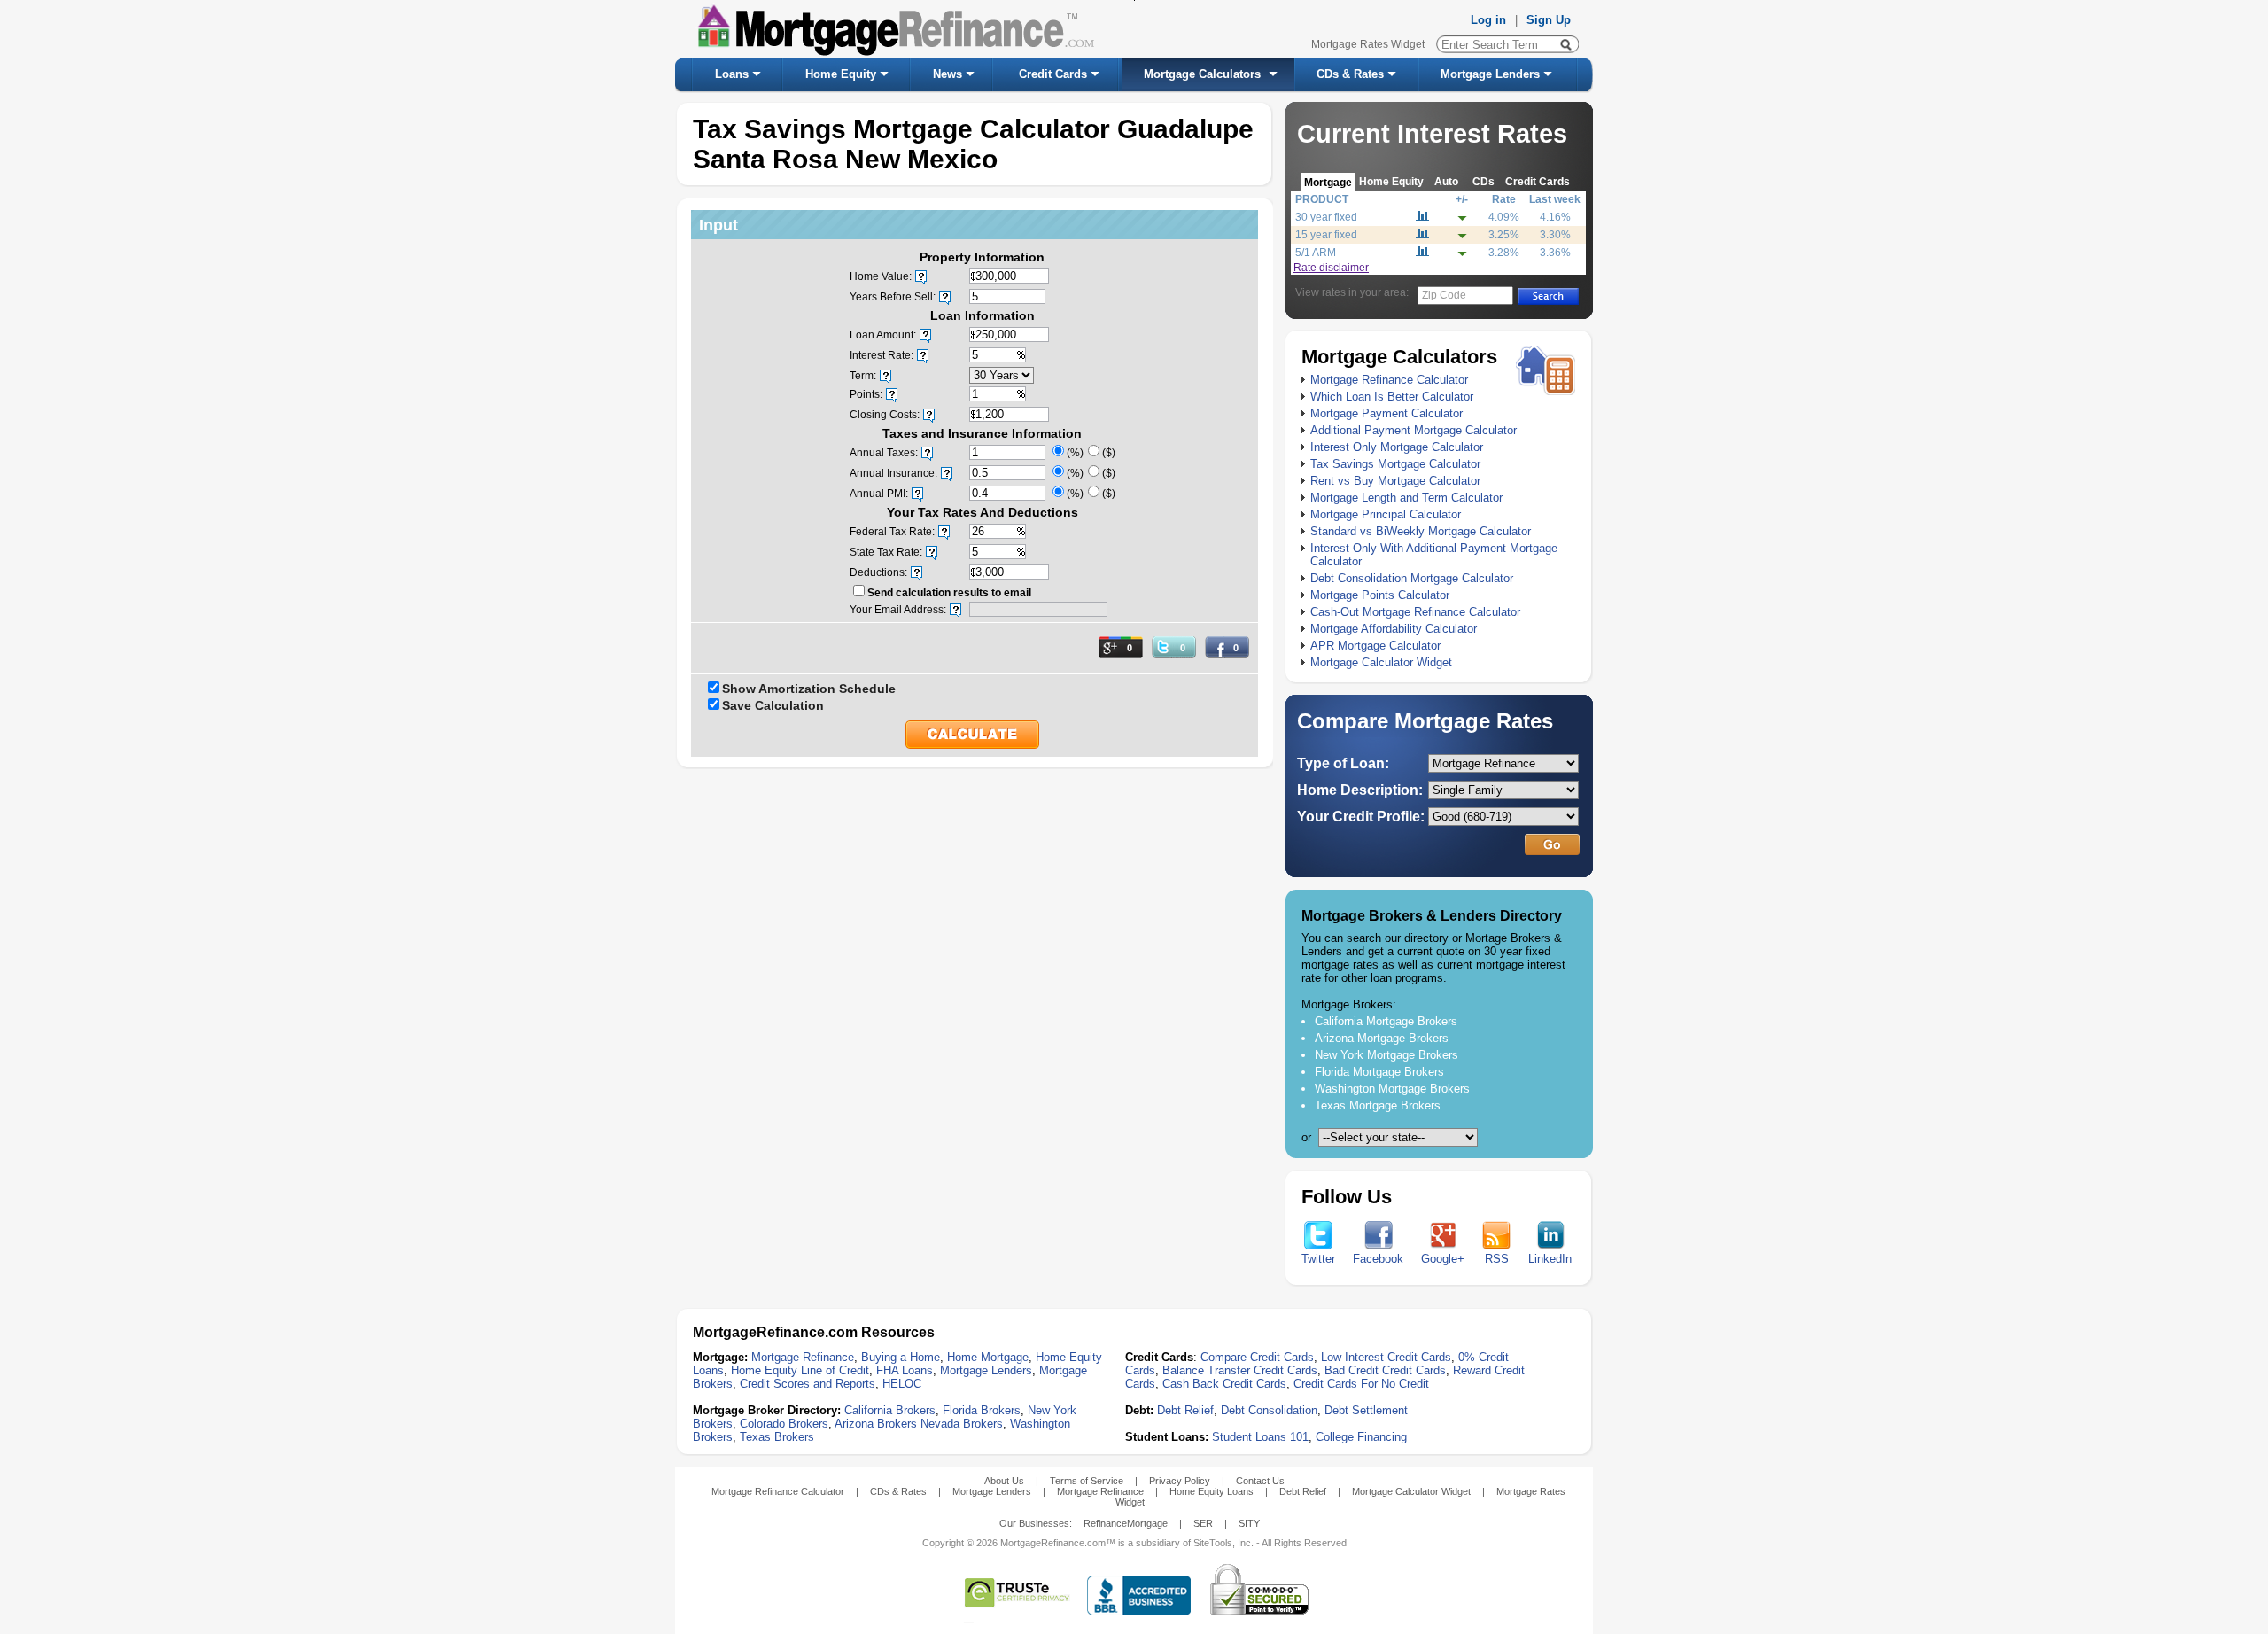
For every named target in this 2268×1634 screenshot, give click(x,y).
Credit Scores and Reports (808, 1384)
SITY (1249, 1523)
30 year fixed (1326, 217)
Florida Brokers (982, 1410)
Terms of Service (1087, 1481)
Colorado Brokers (784, 1424)
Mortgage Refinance (803, 1357)
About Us (1004, 1481)
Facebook (1378, 1259)
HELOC (902, 1384)
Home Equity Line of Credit (800, 1370)
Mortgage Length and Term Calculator (1406, 498)
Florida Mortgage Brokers (1379, 1072)
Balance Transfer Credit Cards (1240, 1370)
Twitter (1318, 1259)
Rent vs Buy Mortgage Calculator (1395, 481)
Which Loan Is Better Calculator (1392, 397)
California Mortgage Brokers (1386, 1021)
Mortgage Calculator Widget (1381, 662)
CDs (1484, 181)
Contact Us (1260, 1481)
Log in (1488, 20)
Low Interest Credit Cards (1386, 1357)
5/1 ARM (1316, 253)
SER (1203, 1523)
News (948, 74)
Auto (1446, 181)
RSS (1497, 1259)
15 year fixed (1326, 235)
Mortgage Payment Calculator (1386, 413)
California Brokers (890, 1410)
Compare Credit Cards (1257, 1357)
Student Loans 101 (1260, 1437)
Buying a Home (901, 1357)
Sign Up (1549, 20)
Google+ (1443, 1259)
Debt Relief (1185, 1410)
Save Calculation (773, 705)
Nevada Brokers (962, 1424)
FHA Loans (905, 1370)
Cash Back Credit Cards (1224, 1384)
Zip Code (1444, 295)
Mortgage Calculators (1202, 74)
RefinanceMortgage (1126, 1523)
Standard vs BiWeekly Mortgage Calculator (1421, 531)
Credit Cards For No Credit (1361, 1384)
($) (1109, 453)
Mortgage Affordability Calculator (1394, 629)
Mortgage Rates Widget (1368, 44)
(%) (1075, 453)
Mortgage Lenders (1490, 74)
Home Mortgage (988, 1357)
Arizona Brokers (876, 1424)
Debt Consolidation (1269, 1410)
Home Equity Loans (1212, 1491)
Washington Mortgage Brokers (1392, 1089)
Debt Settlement (1366, 1410)
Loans (732, 74)
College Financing (1361, 1437)
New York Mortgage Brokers (1386, 1055)
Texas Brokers (777, 1437)
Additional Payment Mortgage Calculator (1414, 430)
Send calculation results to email (949, 593)
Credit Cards (1053, 74)
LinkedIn (1550, 1259)
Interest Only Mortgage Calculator (1397, 447)
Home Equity (841, 74)
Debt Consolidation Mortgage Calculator (1412, 578)
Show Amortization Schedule (809, 689)
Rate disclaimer (1331, 268)
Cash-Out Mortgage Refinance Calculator (1415, 612)
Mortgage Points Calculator (1380, 595)
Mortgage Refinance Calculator (1389, 380)
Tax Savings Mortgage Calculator (1395, 464)
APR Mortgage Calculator (1375, 646)
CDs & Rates (1350, 74)
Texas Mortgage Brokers (1378, 1105)
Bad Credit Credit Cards (1385, 1370)
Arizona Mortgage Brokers (1382, 1038)
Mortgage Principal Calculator (1386, 514)
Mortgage (1328, 182)
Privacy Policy (1180, 1481)
